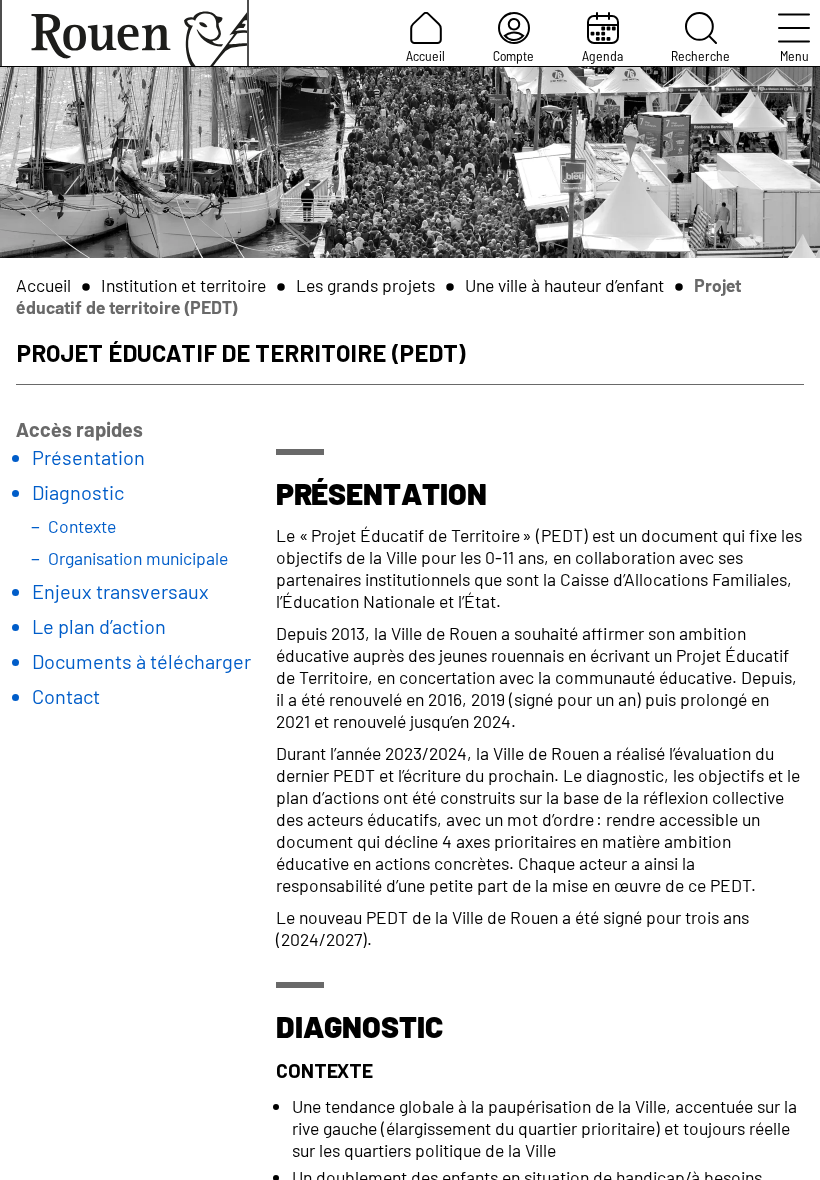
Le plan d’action (99, 626)
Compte (513, 55)
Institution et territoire (183, 285)
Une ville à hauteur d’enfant (564, 285)
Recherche (700, 55)
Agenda (602, 55)
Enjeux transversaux (120, 591)
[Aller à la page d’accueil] (124, 33)
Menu (794, 55)
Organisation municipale (138, 558)
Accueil (425, 55)
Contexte (82, 526)
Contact (66, 696)
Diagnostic (78, 492)
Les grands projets (365, 285)
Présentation (88, 457)
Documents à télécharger (141, 661)
